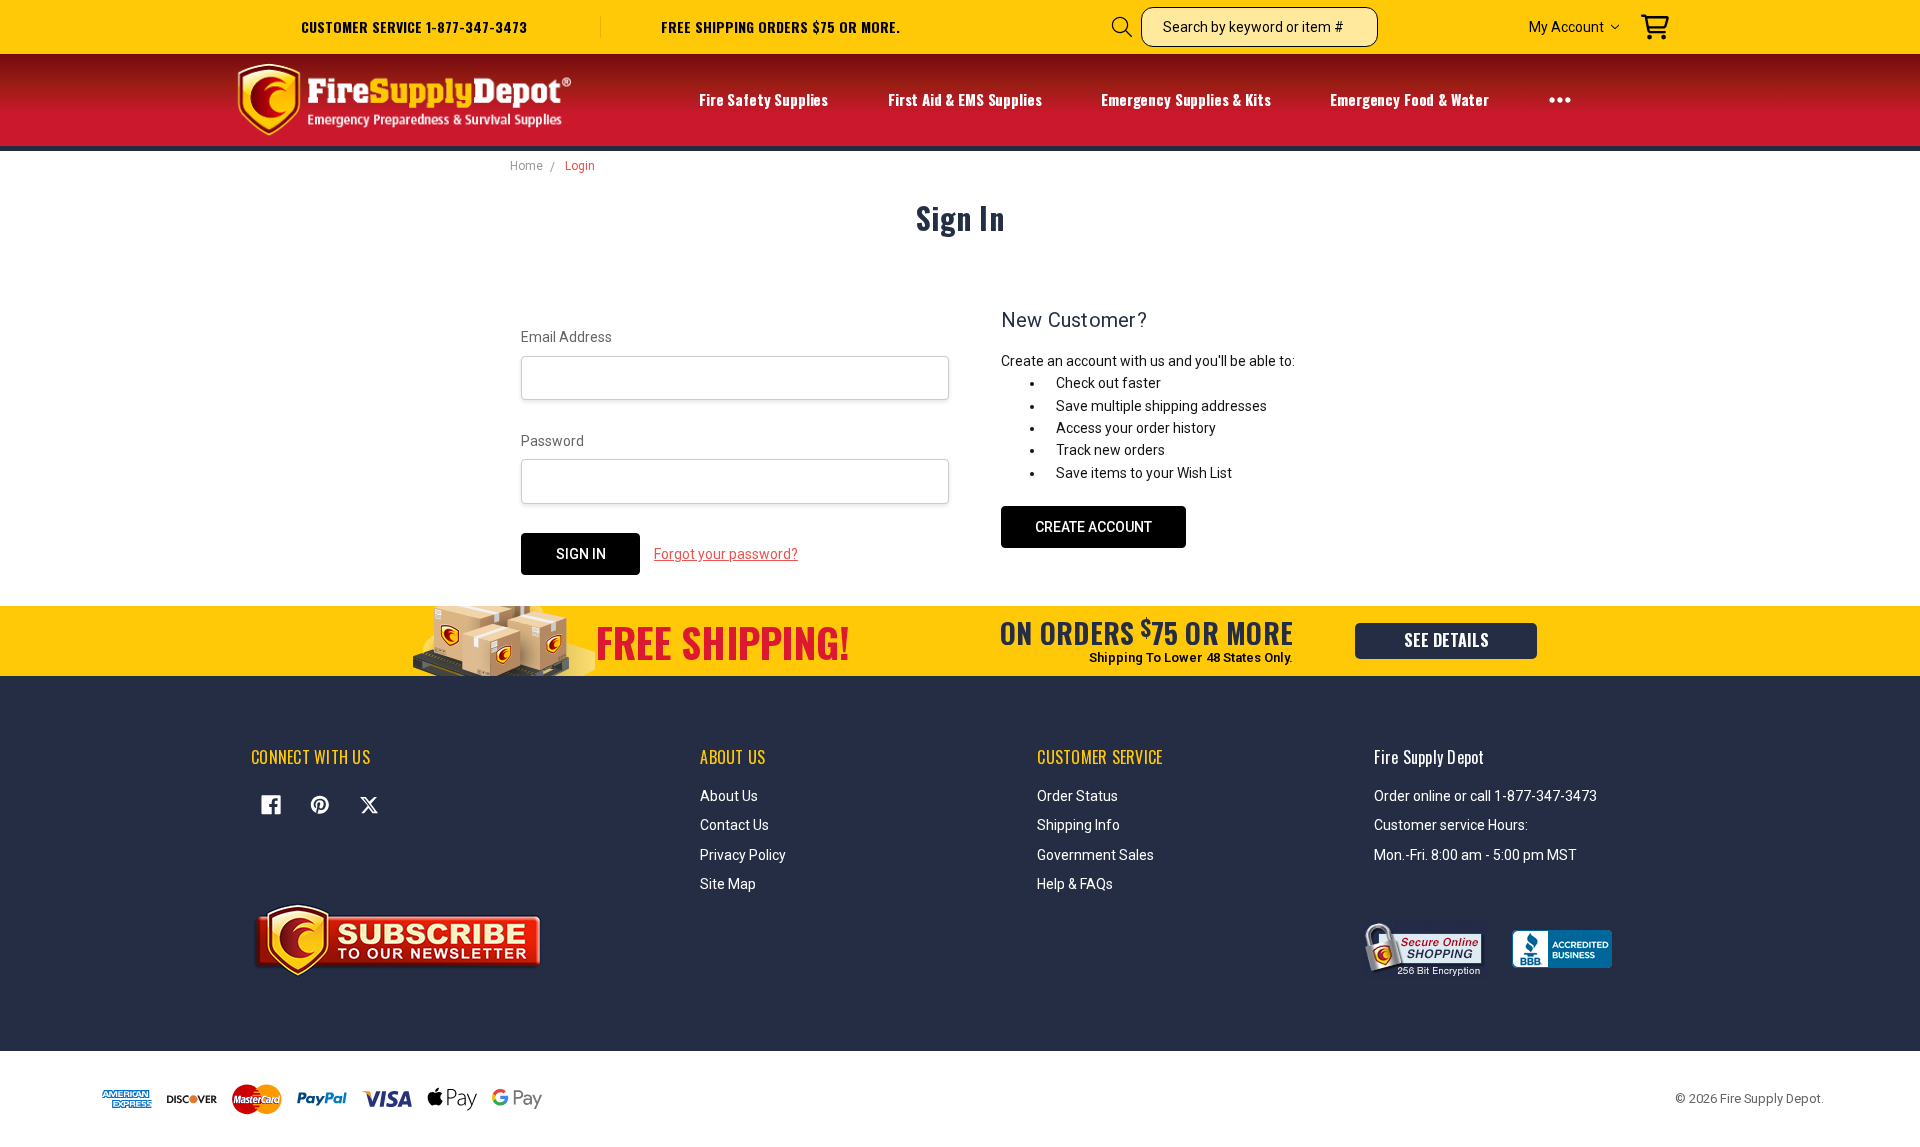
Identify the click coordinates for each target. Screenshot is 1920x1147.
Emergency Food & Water (1411, 99)
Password (552, 441)
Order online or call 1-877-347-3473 (1485, 796)
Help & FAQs (1075, 884)
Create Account (1093, 527)
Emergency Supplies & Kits (1187, 99)
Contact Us (734, 825)
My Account (1566, 27)
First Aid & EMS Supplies (966, 99)
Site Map (728, 884)
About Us (729, 796)
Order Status (1077, 796)
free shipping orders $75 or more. (780, 27)
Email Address (566, 337)
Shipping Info (1078, 825)
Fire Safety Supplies (765, 99)
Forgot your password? (726, 554)
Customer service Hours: (1451, 825)
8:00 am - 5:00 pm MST (1504, 855)
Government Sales (1095, 855)
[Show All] (1560, 99)
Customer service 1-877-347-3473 (414, 26)
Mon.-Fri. (1402, 855)
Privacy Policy (743, 855)
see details (1446, 640)
